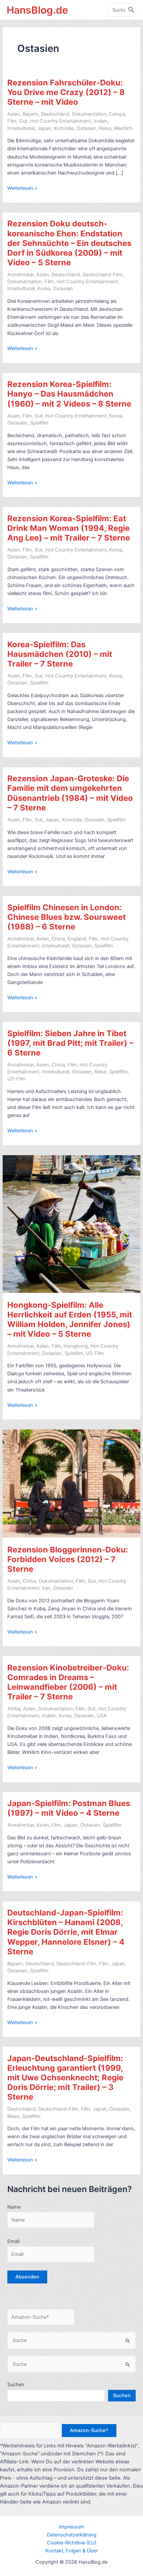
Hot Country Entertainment (61, 121)
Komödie (64, 128)
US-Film (16, 1079)
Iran (46, 1588)
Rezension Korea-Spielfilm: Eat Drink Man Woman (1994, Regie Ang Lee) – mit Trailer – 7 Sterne (69, 528)
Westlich (123, 128)
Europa (117, 114)
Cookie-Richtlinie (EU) (72, 2543)
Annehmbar (20, 275)
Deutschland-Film (102, 275)
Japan (44, 128)
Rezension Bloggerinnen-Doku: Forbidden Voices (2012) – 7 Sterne (68, 1559)
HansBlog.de (37, 10)
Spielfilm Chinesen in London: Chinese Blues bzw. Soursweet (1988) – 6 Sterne (67, 917)
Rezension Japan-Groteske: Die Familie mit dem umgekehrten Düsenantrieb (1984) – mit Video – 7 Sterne (70, 793)
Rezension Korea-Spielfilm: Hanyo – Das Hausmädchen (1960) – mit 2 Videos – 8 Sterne (69, 394)
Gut (23, 121)
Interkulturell (21, 128)
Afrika (14, 1709)
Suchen (16, 2385)
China (58, 939)
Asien (14, 114)
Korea (44, 289)
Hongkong (76, 1346)
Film (12, 121)
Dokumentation (89, 114)
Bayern (30, 114)
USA (102, 1716)
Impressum (71, 2527)
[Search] (131, 10)
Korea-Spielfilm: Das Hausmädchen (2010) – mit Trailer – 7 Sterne (60, 654)
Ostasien (86, 128)
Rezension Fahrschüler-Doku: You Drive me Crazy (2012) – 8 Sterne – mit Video (66, 92)
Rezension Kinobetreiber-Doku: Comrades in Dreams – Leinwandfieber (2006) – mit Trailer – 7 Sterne (68, 1682)
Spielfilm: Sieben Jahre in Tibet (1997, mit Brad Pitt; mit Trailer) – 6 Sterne (70, 1043)
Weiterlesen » (22, 188)
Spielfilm (39, 423)
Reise (105, 128)
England (77, 939)
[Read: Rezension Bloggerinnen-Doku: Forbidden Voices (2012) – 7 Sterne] (71, 1483)
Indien (101, 121)
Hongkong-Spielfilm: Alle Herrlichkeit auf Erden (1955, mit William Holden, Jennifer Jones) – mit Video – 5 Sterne (70, 1320)
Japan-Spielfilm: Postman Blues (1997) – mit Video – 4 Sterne (69, 1808)
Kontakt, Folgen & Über (72, 2551)
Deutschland (55, 114)
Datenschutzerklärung (72, 2535)
